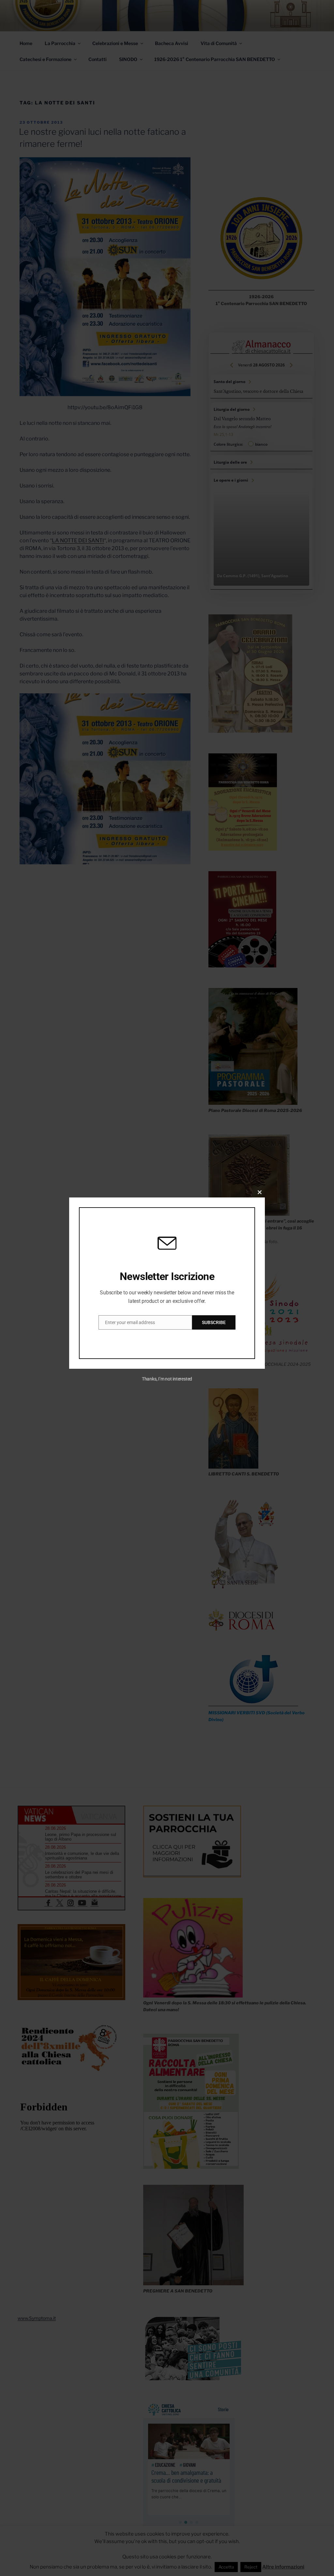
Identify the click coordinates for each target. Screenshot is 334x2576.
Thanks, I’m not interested (167, 1379)
